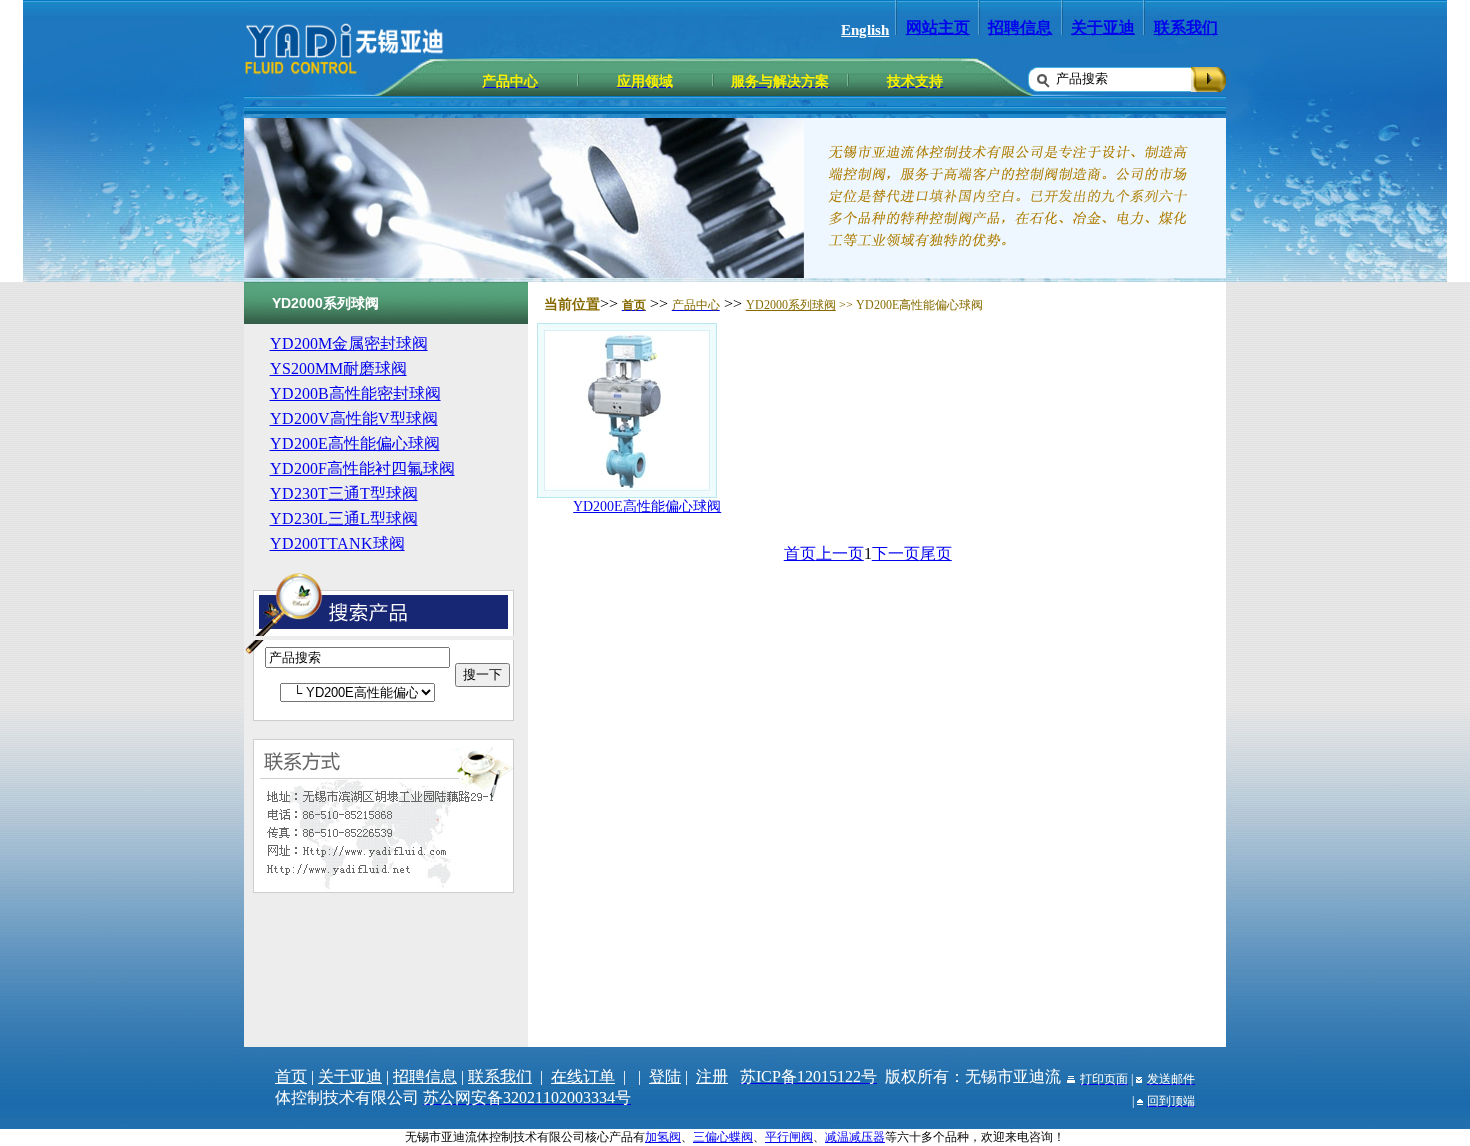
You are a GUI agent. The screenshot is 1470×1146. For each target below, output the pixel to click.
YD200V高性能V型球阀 (354, 418)
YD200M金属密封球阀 (349, 343)
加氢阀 (663, 1137)
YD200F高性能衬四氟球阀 (362, 468)
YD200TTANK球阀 (337, 543)
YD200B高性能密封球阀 (355, 393)
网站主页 (938, 27)
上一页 (840, 553)
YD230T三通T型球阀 (344, 493)
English (865, 30)
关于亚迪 (1103, 27)
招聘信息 (1020, 27)
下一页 (896, 553)
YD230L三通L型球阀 (344, 518)
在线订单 (583, 1076)
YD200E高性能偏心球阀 (355, 443)
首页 (800, 553)
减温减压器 (855, 1137)
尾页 (936, 553)
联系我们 (1186, 27)
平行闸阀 (789, 1137)
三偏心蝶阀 (723, 1137)
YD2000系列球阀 (791, 305)
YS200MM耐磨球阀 (338, 368)
